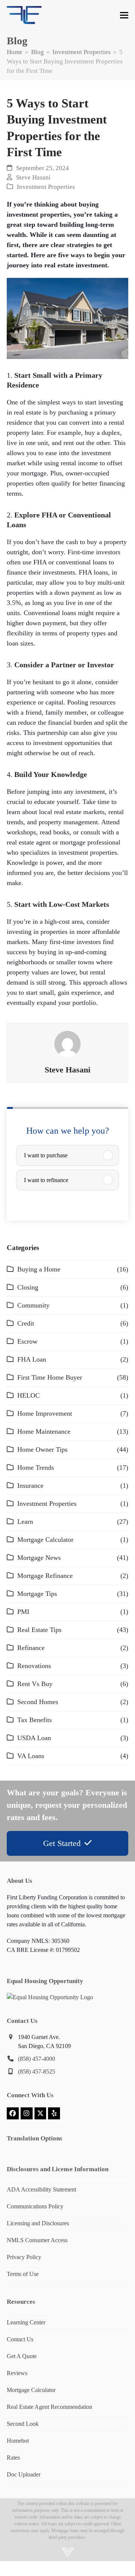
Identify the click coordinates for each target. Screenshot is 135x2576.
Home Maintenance (44, 1431)
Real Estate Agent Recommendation (49, 2407)
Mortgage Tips (37, 1594)
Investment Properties (46, 187)
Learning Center (26, 2322)
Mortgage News (39, 1558)
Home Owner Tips (42, 1449)
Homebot (18, 2441)
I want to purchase (46, 1155)
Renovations (34, 1666)
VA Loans (31, 1756)
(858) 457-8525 (37, 2072)
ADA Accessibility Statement (41, 2189)
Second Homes (38, 1702)
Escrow (27, 1341)
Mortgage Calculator (45, 1540)
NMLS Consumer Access (37, 2240)
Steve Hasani (33, 177)
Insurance (30, 1486)
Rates (13, 2458)
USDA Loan (34, 1738)
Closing (28, 1287)
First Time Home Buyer (50, 1377)
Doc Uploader (24, 2474)
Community (33, 1305)
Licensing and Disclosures (38, 2223)
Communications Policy (35, 2206)
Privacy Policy (24, 2257)
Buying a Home (39, 1269)
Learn (25, 1522)
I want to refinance (46, 1180)
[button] (124, 15)
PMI (23, 1612)
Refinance (31, 1648)
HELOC (28, 1395)
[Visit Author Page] (67, 1043)
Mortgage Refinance (45, 1576)
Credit (26, 1323)
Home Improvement (45, 1413)
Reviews (17, 2373)
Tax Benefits (34, 1720)
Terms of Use (23, 2274)
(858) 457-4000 (37, 2059)
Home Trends (36, 1467)
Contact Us (20, 2339)
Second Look (23, 2424)
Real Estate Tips (39, 1630)
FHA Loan (32, 1359)
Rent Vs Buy (35, 1684)
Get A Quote (22, 2356)
